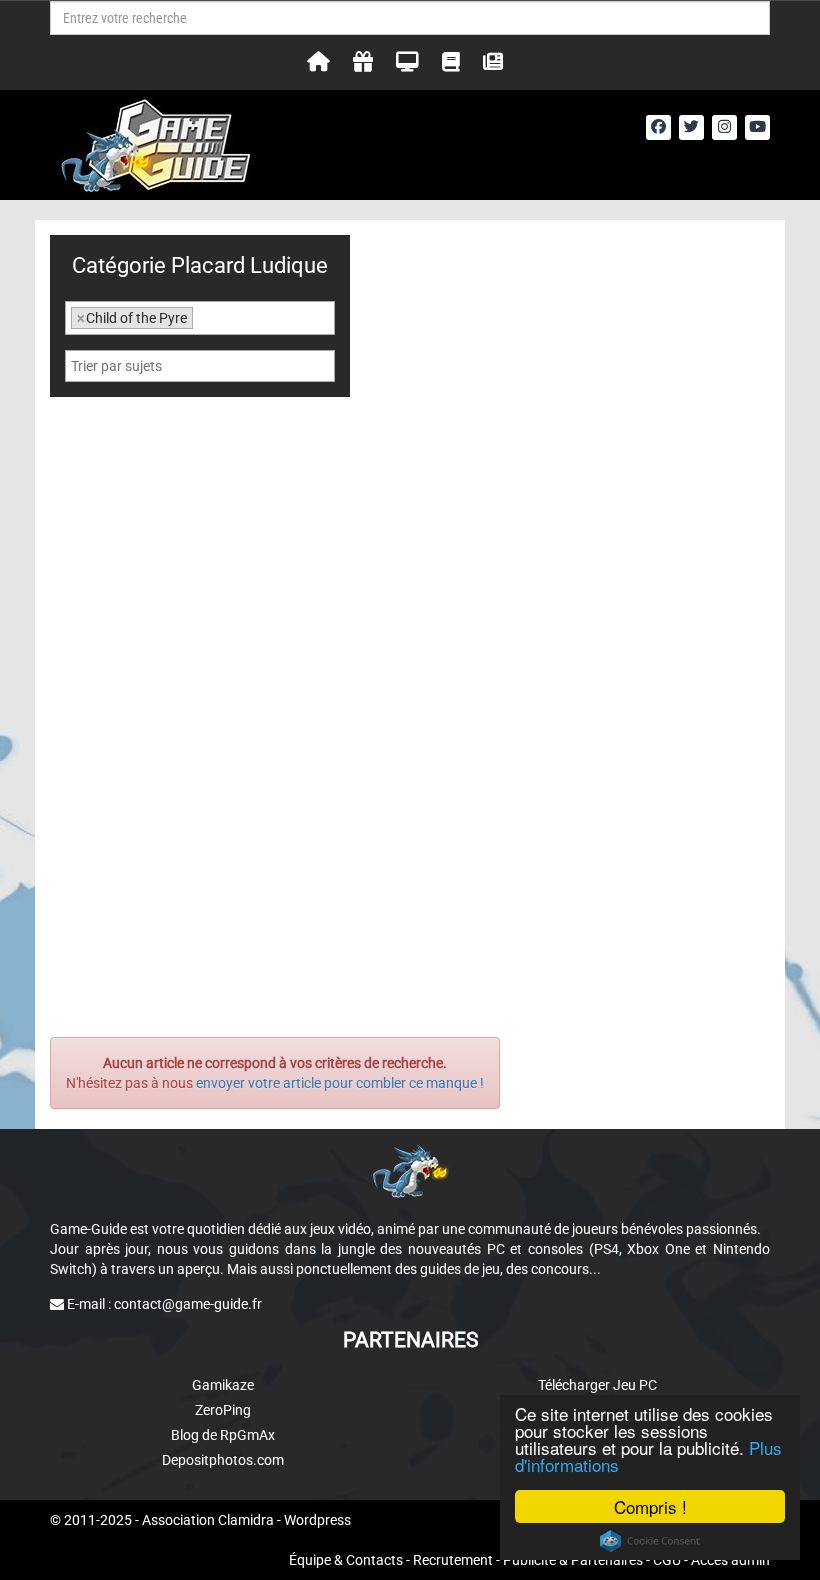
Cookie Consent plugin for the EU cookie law (650, 1541)
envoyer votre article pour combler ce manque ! (340, 1083)
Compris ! (650, 1506)
